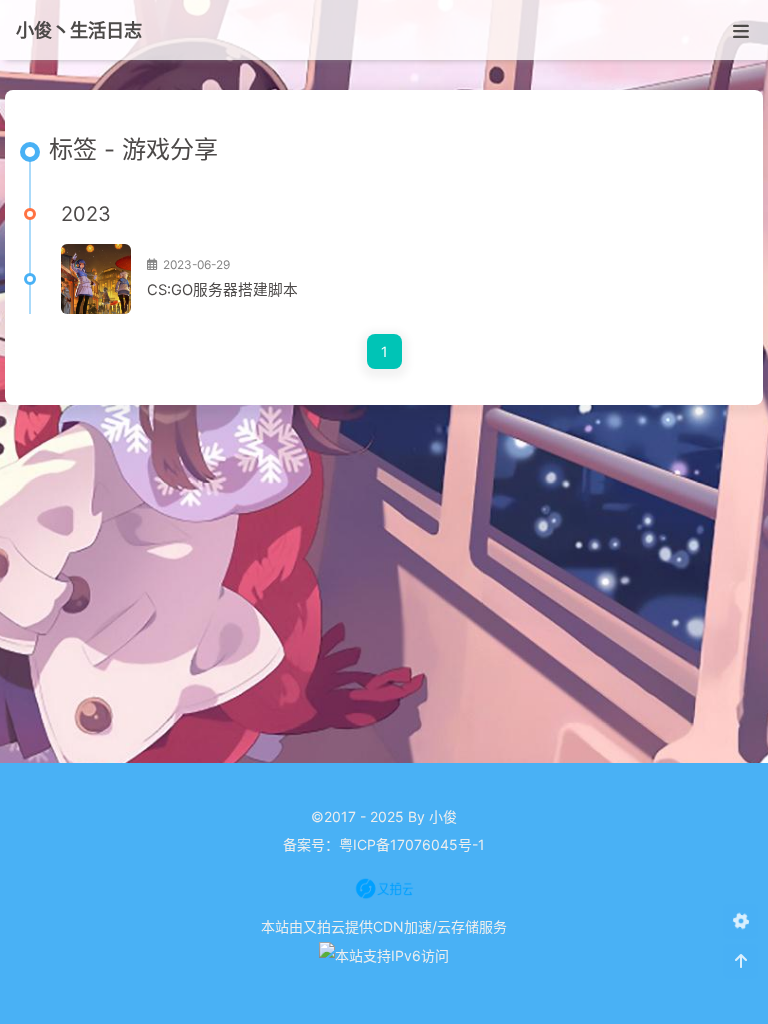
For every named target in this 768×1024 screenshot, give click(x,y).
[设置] (740, 921)
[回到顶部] (740, 961)
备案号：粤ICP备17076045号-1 (384, 844)
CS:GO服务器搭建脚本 (222, 290)
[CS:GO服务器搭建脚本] (96, 279)
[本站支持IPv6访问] (384, 954)
